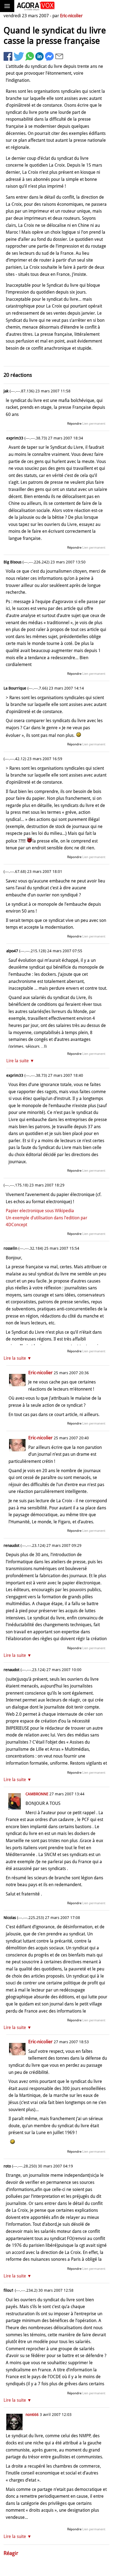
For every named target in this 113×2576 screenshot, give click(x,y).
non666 (32, 2415)
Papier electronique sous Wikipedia (40, 1211)
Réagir (11, 2553)
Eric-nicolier (71, 16)
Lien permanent (94, 424)
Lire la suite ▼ (20, 1061)
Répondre (74, 424)
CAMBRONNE (37, 1794)
